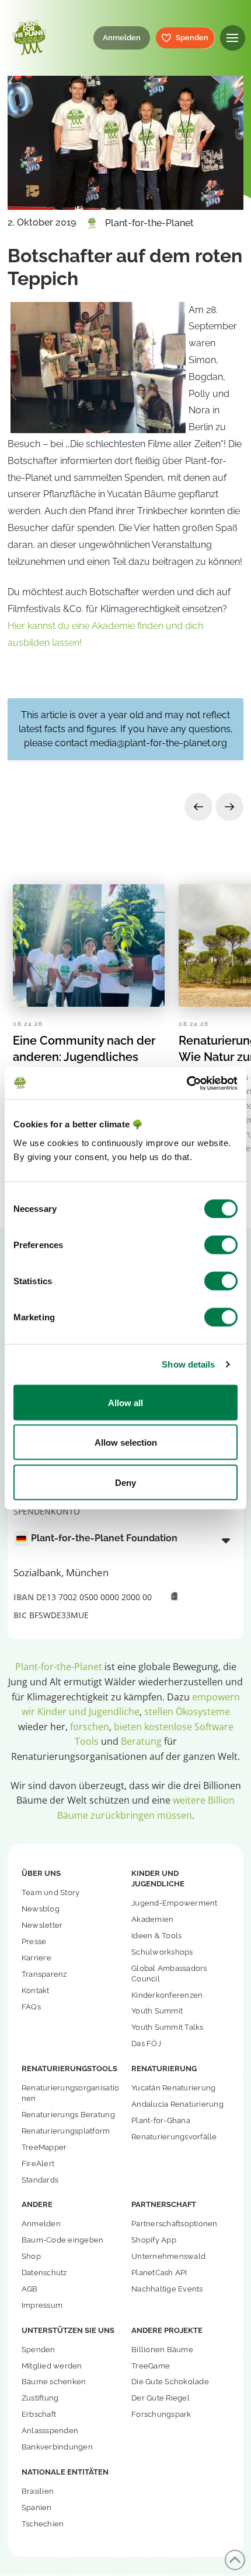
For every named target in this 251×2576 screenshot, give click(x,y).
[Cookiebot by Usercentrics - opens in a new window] (186, 1083)
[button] (233, 38)
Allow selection (126, 1442)
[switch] (221, 1245)
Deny (125, 1482)
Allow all (125, 1402)
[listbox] (125, 1540)
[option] (119, 1539)
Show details (188, 1364)
